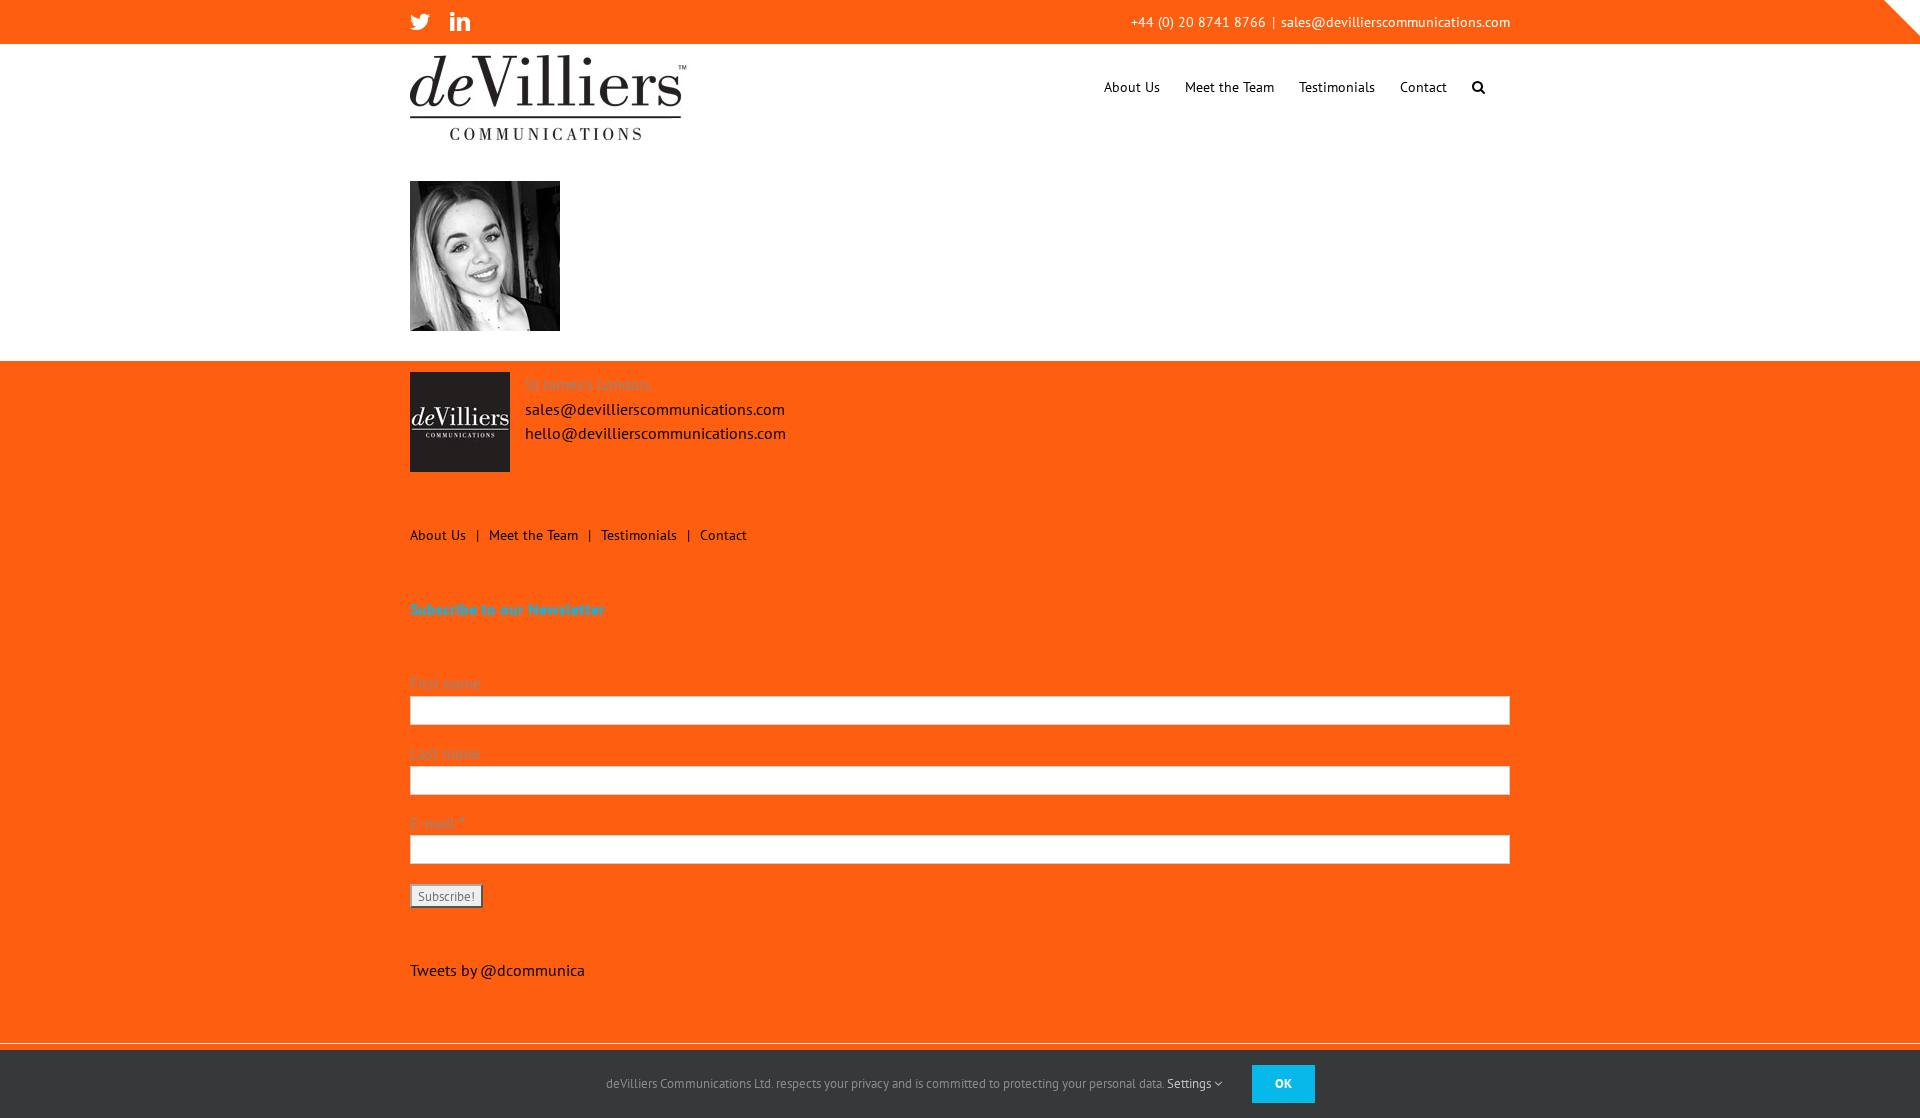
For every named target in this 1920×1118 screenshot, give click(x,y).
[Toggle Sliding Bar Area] (1902, 18)
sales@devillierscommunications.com (1395, 22)
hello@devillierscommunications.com (655, 433)
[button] (1478, 86)
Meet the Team (533, 535)
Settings (1190, 1083)
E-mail (437, 823)
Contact (723, 535)
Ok (1283, 1083)
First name (445, 683)
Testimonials (639, 535)
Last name (445, 753)
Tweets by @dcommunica (497, 970)
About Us (438, 535)
